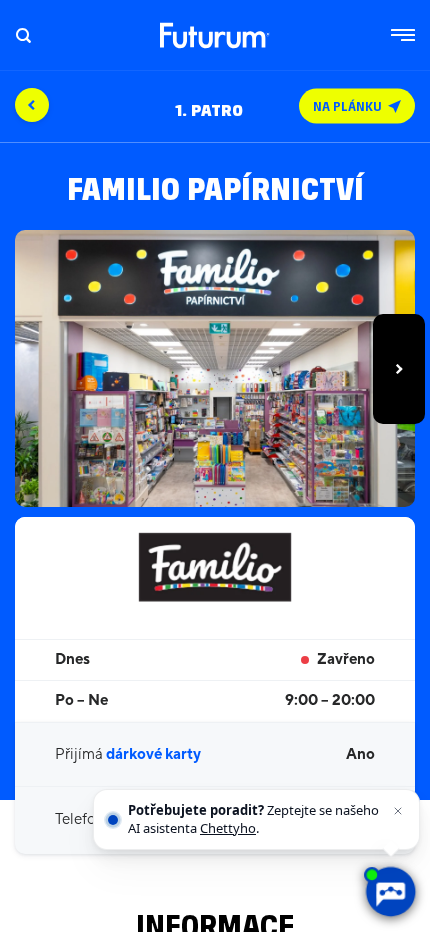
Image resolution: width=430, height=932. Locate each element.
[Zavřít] (398, 811)
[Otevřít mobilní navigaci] (403, 35)
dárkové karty (153, 754)
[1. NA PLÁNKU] (215, 77)
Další (399, 369)
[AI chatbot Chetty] (390, 892)
